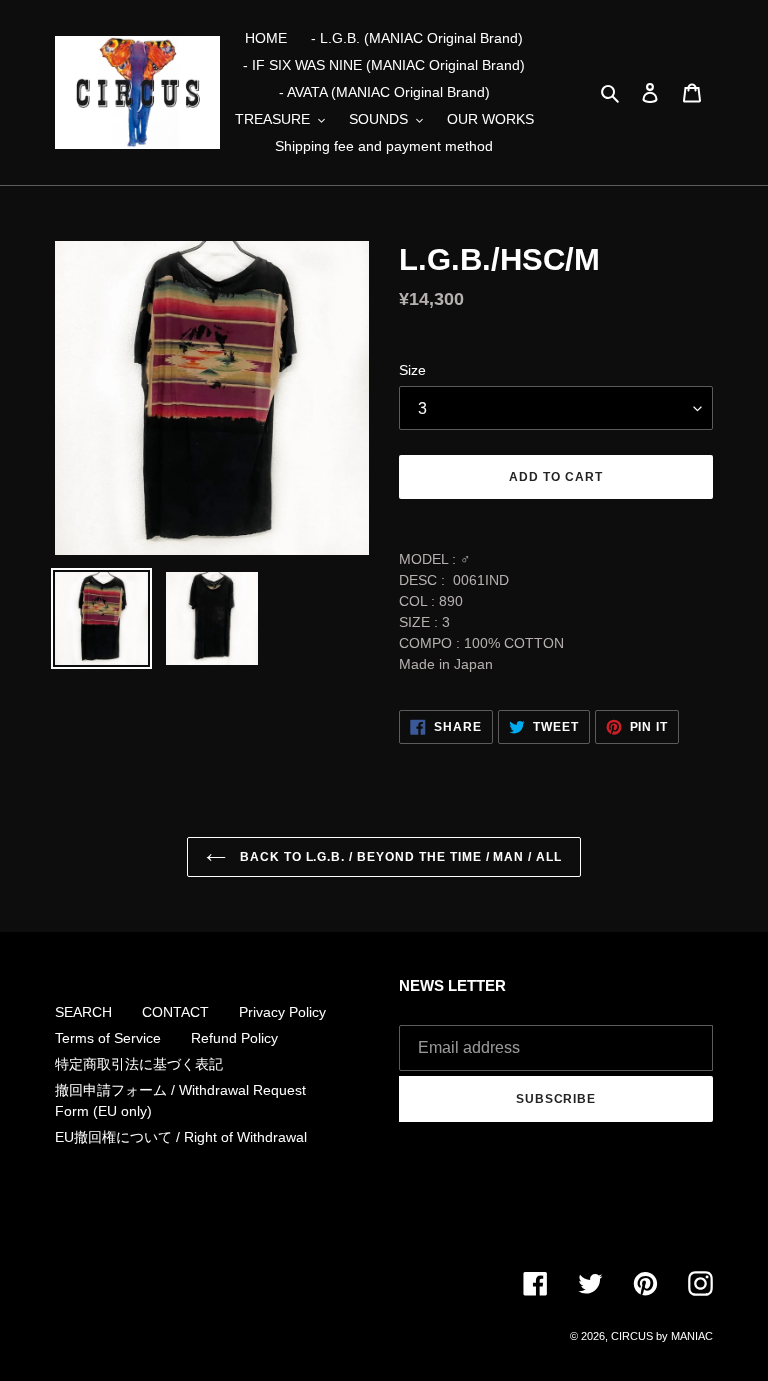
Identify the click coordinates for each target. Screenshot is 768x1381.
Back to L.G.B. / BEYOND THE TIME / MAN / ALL (399, 857)
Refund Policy (234, 1038)
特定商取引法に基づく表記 (139, 1064)
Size (412, 370)
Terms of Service (108, 1038)
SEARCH (83, 1012)
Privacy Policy (282, 1012)
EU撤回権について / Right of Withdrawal (181, 1137)
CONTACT (175, 1012)
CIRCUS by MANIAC (662, 1336)
